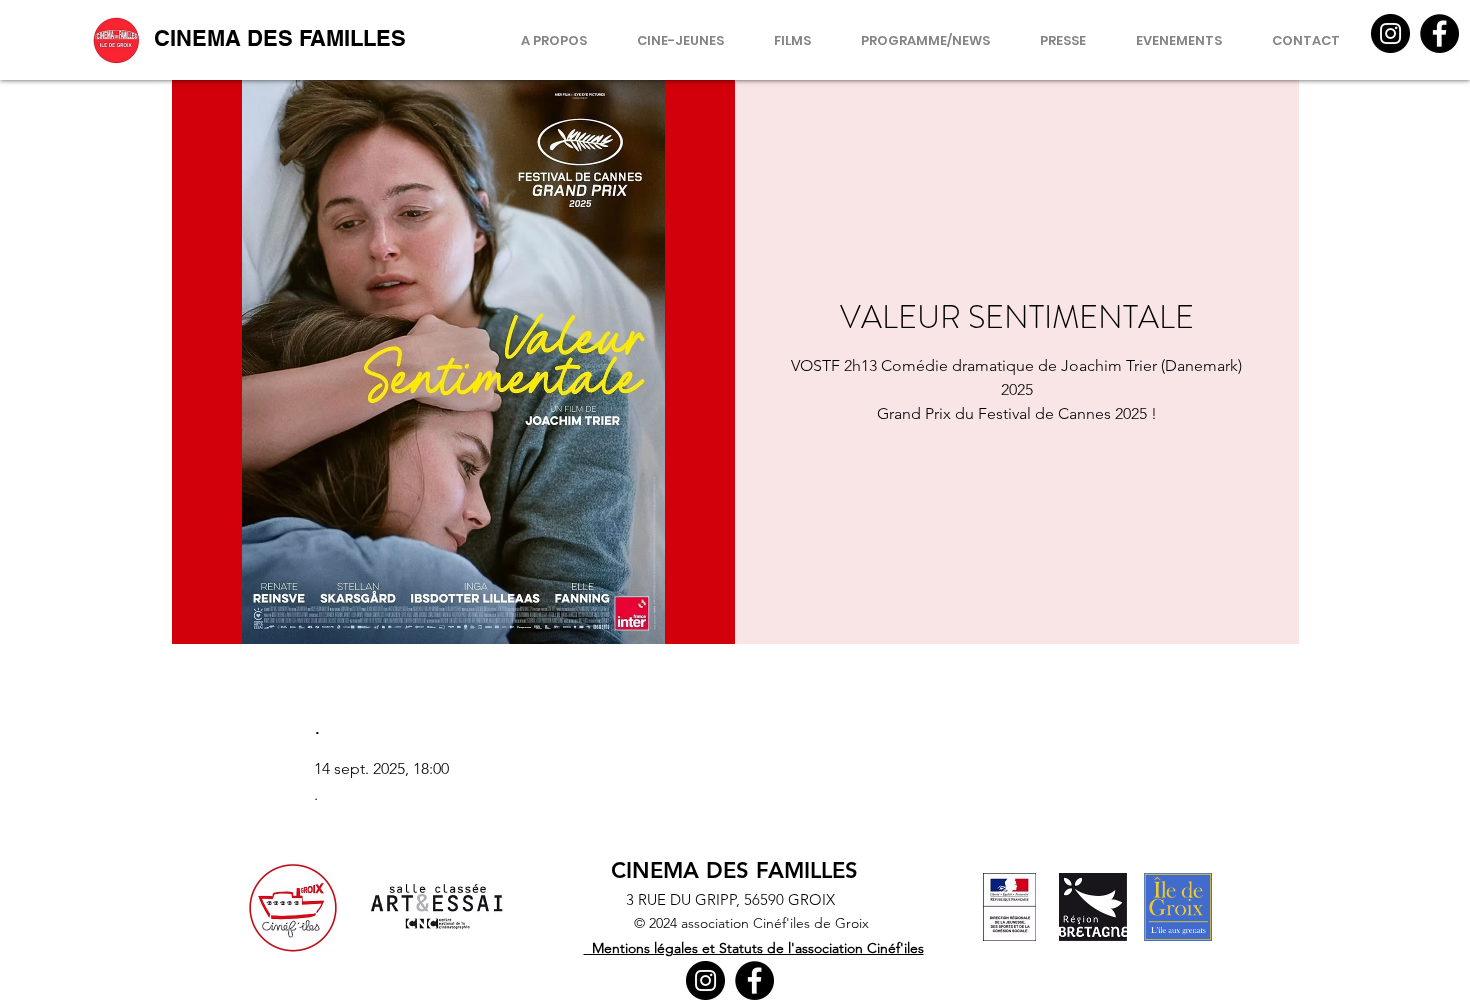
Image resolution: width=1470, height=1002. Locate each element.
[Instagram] (1390, 33)
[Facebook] (1439, 33)
